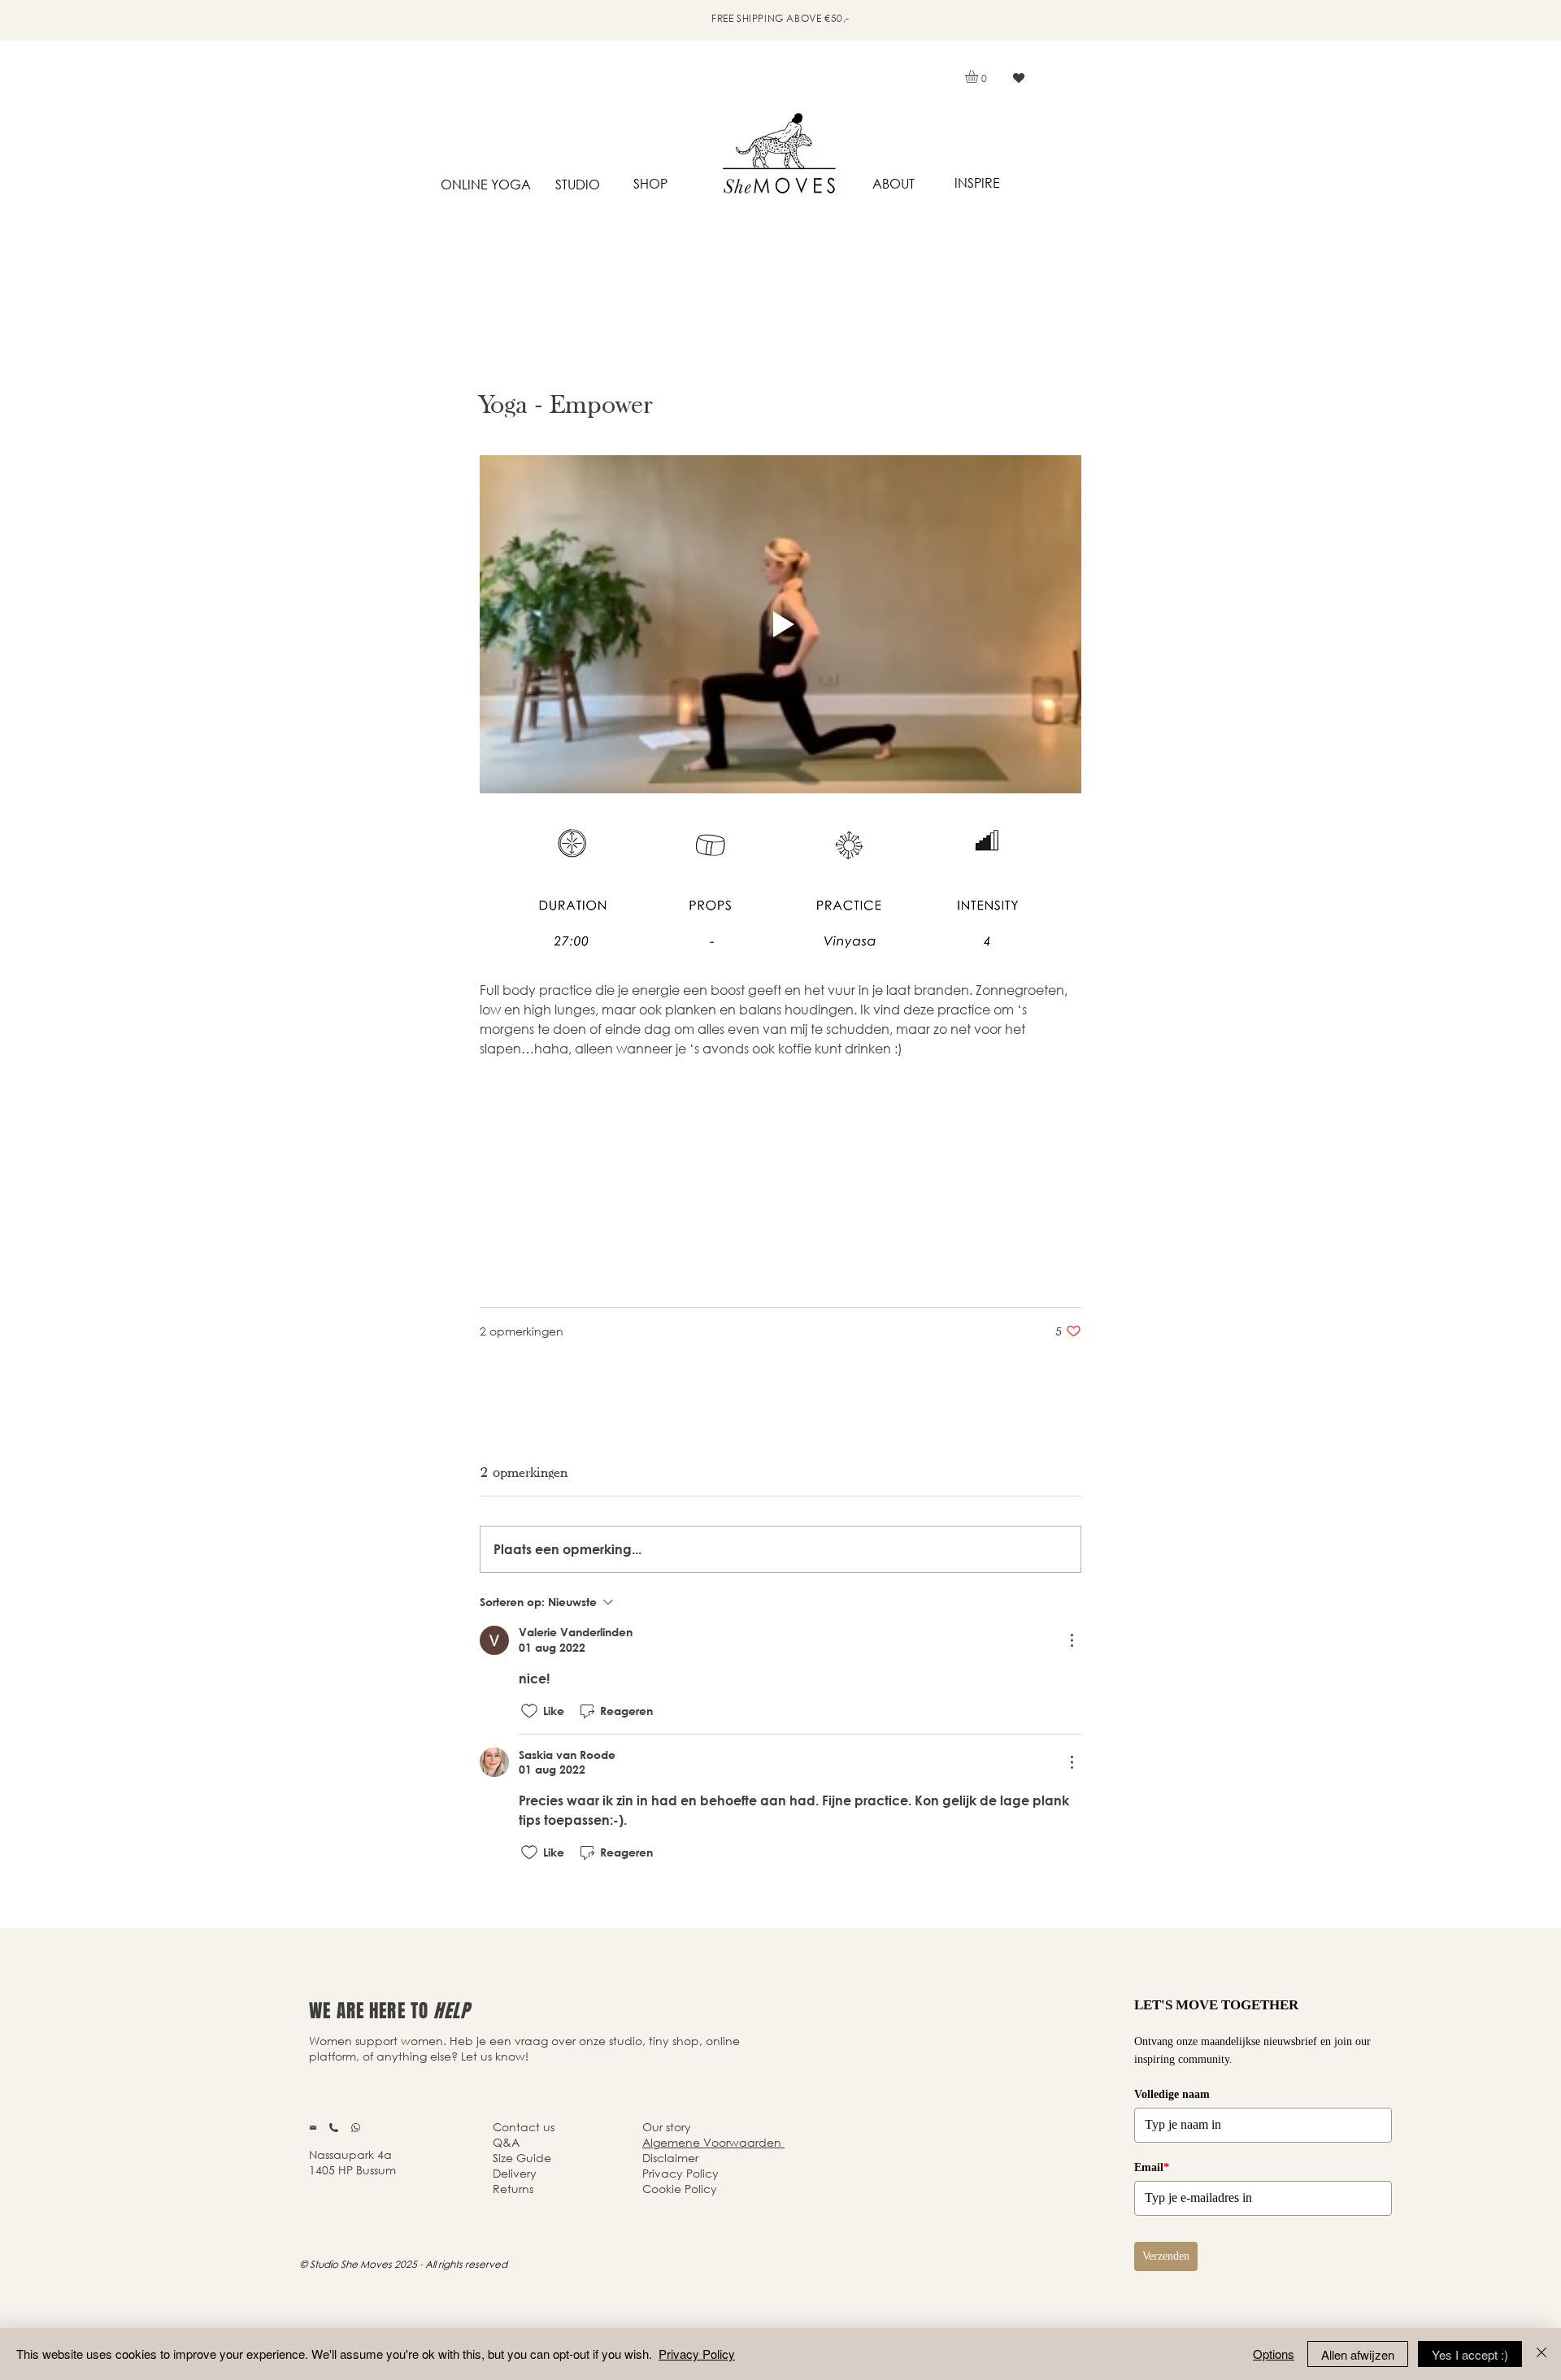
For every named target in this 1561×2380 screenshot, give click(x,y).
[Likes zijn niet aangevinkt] (529, 1711)
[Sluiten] (1541, 2354)
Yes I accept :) (1470, 2354)
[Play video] (780, 624)
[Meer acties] (1072, 1640)
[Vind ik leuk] (1018, 78)
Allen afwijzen (1358, 2354)
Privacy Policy (697, 2354)
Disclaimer (670, 2158)
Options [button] (1274, 2354)
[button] (979, 76)
